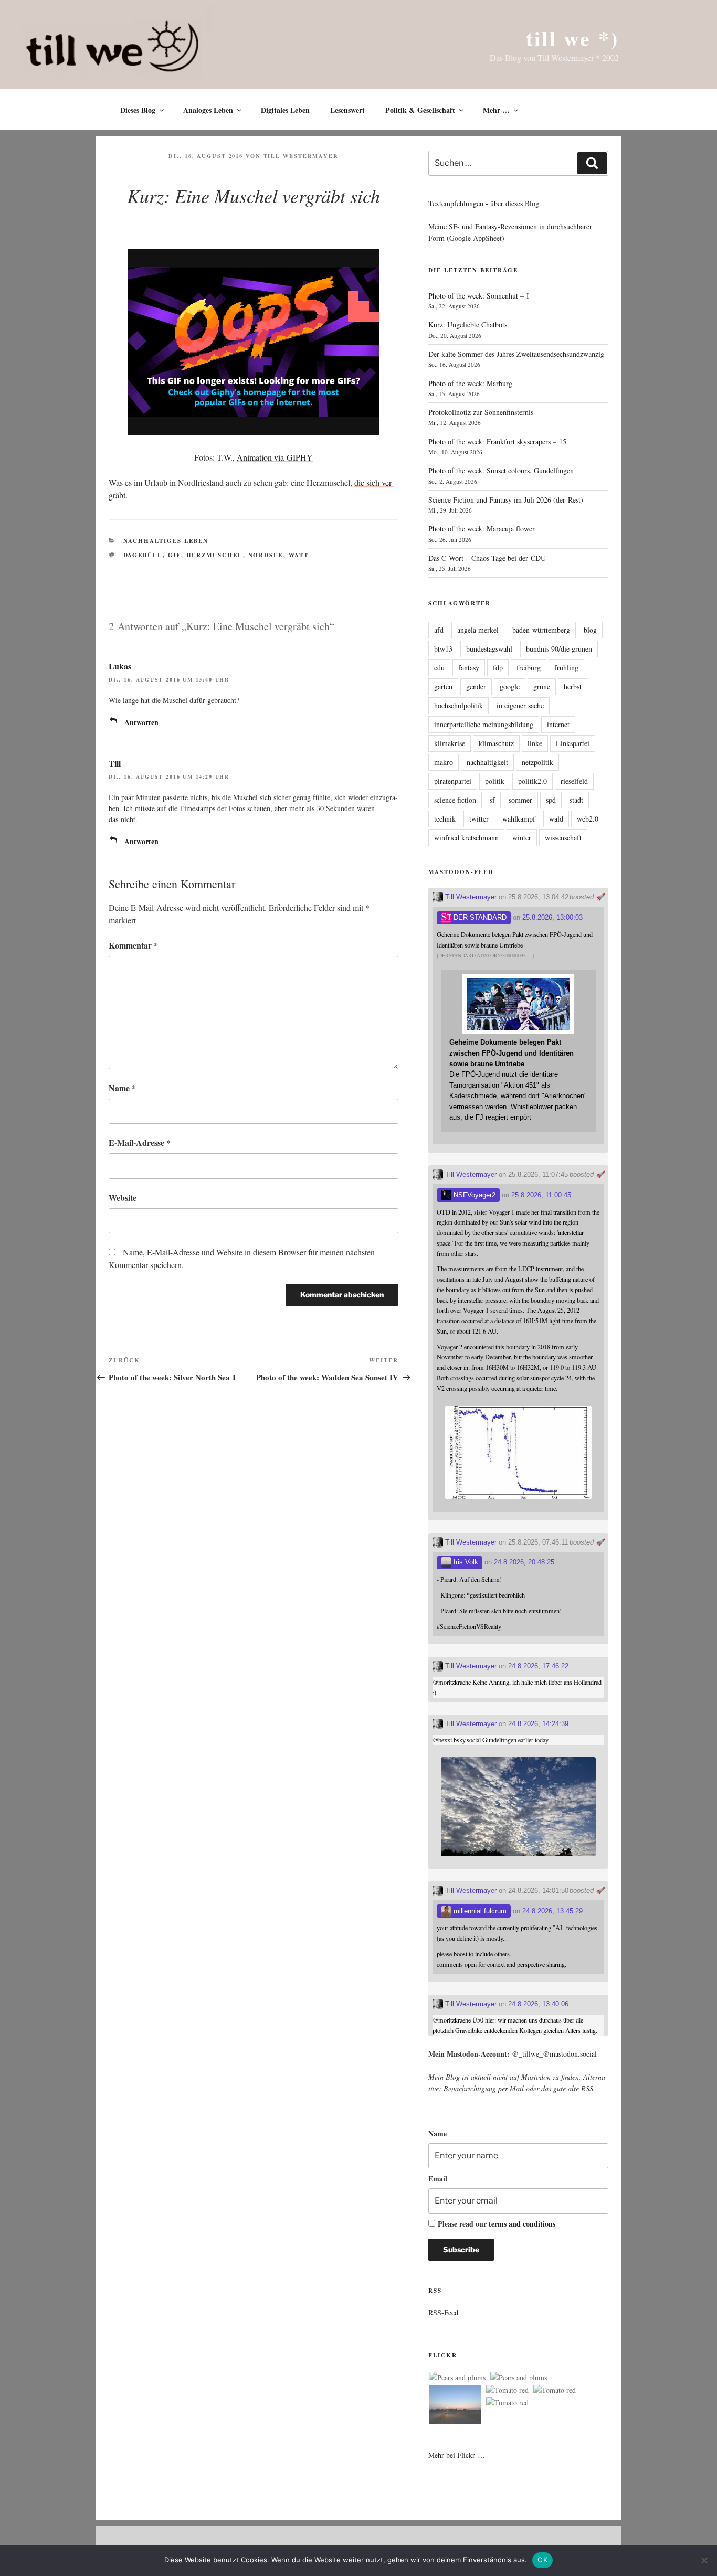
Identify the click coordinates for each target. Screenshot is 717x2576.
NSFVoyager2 (473, 1195)
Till (115, 763)
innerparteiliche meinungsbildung (484, 724)
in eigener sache (520, 705)
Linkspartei (573, 743)
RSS (587, 2088)
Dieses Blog (138, 110)
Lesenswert (347, 110)
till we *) (572, 38)
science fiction (455, 800)
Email (438, 2179)
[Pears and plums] (457, 2378)
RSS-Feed (443, 2312)
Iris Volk (465, 1562)
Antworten (141, 722)
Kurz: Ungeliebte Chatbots (468, 324)
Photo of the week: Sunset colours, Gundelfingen (501, 470)
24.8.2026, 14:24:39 (538, 1724)
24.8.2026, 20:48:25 (524, 1562)
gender (476, 686)
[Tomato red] (507, 2390)
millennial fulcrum (479, 1911)
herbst (573, 686)
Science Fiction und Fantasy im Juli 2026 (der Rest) (506, 500)
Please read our (497, 2224)
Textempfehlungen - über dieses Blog (484, 203)
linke (535, 743)
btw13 (443, 649)
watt (299, 555)
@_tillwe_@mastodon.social (554, 2054)
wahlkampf (519, 819)
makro (444, 762)
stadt (576, 800)
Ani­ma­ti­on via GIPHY (275, 457)
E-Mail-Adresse (140, 1142)
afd (439, 630)
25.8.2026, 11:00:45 (541, 1195)
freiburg (529, 668)
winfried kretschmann (466, 838)
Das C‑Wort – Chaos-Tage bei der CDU (487, 558)
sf (492, 800)
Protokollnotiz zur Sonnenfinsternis (481, 412)
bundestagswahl (489, 649)
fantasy (469, 668)
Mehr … (496, 110)
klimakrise (450, 743)
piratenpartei (453, 781)
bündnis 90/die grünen (559, 649)
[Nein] (704, 2560)
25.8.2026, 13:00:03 (552, 917)
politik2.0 (533, 781)
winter (522, 838)
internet (558, 724)
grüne (542, 686)
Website (123, 1197)
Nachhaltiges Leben (166, 541)
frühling (566, 668)
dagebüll (143, 555)
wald (556, 819)
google (510, 686)
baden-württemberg (541, 630)
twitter (479, 819)
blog (590, 630)
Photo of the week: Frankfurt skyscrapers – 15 (497, 441)
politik (495, 781)
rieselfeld (574, 781)
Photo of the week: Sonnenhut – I (479, 296)
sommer (520, 800)
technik (445, 819)
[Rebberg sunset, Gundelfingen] (455, 2406)
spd (551, 800)
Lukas (120, 666)
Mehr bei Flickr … (457, 2455)
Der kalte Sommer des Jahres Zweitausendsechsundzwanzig (516, 354)
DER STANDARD (479, 917)
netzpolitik (537, 762)
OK (542, 2560)
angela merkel (478, 630)
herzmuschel (215, 555)
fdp (498, 668)
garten (443, 686)
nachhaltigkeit (487, 762)
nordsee (266, 555)
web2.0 (588, 819)
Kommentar (133, 945)
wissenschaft (563, 838)
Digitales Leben (285, 110)
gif (175, 555)
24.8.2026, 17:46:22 (538, 1666)
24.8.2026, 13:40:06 (538, 2004)
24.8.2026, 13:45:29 (552, 1911)
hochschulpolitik (458, 705)
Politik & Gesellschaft (420, 110)
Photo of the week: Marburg (470, 383)
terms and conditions (522, 2224)
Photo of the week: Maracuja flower (482, 529)
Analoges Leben (208, 110)
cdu (439, 668)
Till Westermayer (301, 156)
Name (122, 1088)
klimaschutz (496, 743)
